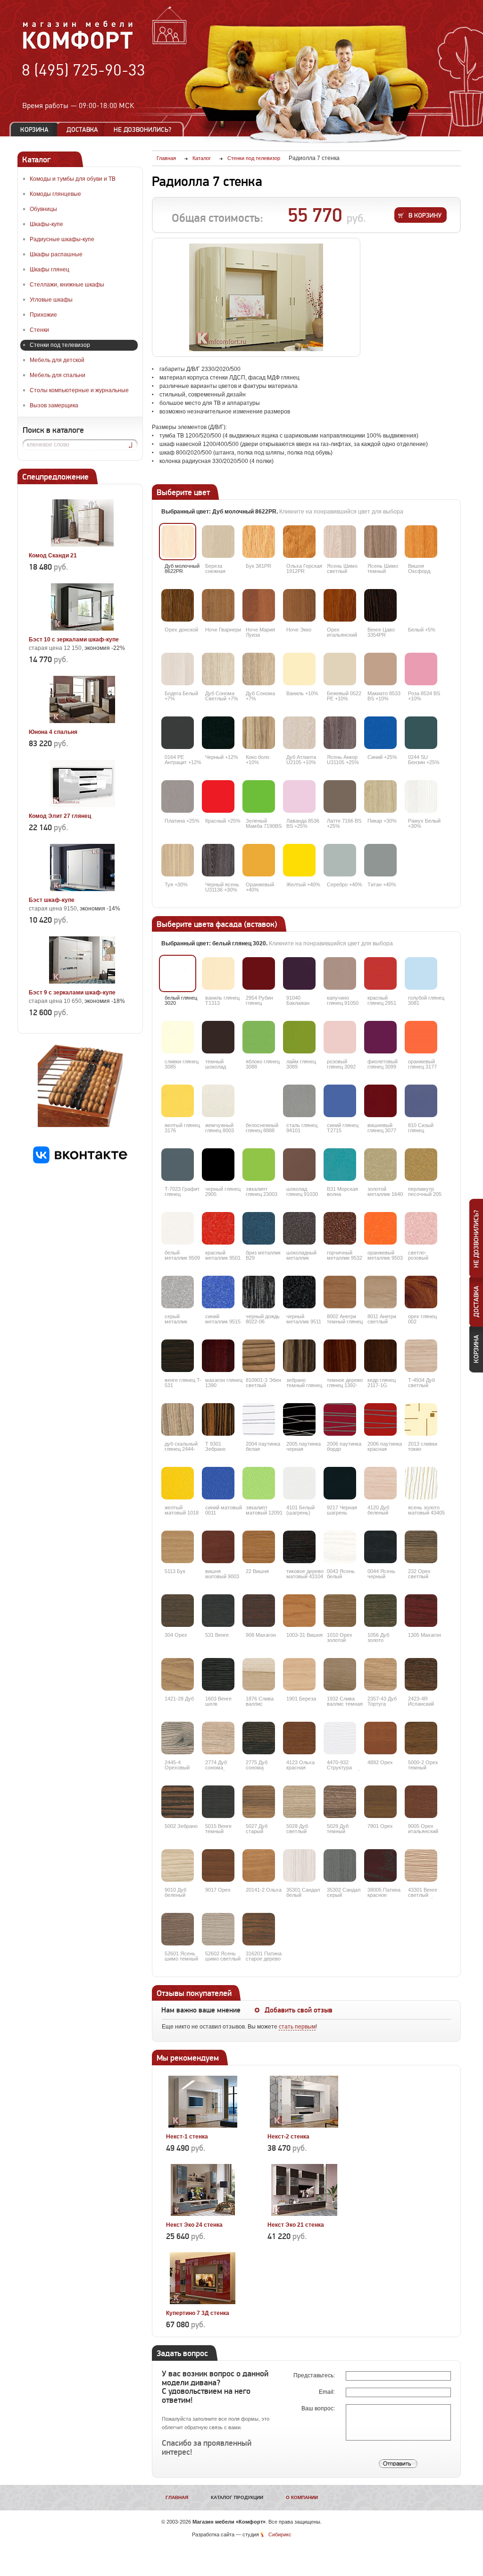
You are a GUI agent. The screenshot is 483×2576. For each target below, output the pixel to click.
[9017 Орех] (218, 1865)
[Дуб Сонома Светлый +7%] (218, 669)
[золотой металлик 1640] (380, 1165)
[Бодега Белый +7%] (178, 669)
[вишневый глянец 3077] (380, 1101)
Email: (328, 2392)
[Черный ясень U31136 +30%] (218, 860)
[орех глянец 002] (421, 1292)
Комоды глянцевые (55, 194)
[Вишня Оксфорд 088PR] (421, 542)
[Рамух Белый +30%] (421, 796)
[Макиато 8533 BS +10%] (380, 669)
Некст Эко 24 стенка (194, 2225)
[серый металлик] (178, 1292)
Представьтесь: (315, 2375)
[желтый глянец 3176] (178, 1101)
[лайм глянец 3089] (299, 1037)
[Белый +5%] (421, 605)
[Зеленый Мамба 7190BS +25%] (259, 796)
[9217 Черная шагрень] (340, 1483)
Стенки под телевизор (60, 345)
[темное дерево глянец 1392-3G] (340, 1356)
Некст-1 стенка (187, 2137)
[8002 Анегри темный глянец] (340, 1292)
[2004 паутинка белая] (259, 1419)
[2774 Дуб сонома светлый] (218, 1738)
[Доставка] (82, 130)
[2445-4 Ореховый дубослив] (178, 1738)
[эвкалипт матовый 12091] (259, 1483)
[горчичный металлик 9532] (340, 1228)
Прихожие (43, 315)
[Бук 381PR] (259, 542)
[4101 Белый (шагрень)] (299, 1483)
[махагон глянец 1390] (218, 1356)
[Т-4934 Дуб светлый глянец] (421, 1356)
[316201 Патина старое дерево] (259, 1929)
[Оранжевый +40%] (259, 860)
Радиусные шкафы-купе (62, 239)
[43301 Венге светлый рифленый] (421, 1865)
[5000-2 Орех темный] (421, 1738)
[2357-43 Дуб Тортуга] (380, 1674)
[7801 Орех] (380, 1802)
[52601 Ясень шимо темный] (178, 1929)
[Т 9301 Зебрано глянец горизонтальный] (218, 1419)
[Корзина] (34, 130)
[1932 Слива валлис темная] (340, 1674)
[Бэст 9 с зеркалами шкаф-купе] (82, 982)
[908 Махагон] (259, 1611)
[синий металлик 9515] (218, 1292)
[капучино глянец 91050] (340, 973)
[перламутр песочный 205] (421, 1165)
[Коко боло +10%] (259, 733)
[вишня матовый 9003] (218, 1547)
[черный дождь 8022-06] (259, 1292)
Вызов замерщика (54, 405)
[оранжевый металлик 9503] (380, 1228)
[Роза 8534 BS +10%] (421, 669)
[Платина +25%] (178, 796)
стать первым (297, 2027)
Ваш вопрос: (319, 2408)
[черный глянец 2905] (218, 1165)
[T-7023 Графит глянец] (178, 1165)
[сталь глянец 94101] (299, 1101)
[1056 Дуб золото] (380, 1611)
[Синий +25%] (380, 733)
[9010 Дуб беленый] (178, 1865)
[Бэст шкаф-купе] (82, 889)
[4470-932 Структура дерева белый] (340, 1738)
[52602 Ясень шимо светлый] (218, 1929)
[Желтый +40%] (299, 860)
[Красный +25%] (218, 796)
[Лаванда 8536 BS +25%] (299, 796)
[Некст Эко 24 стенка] (203, 2214)
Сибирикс (280, 2534)
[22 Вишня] (259, 1547)
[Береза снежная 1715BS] (218, 542)
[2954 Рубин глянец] (259, 973)
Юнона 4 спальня (53, 732)
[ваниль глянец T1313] (218, 973)
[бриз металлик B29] (259, 1228)
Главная (177, 2497)
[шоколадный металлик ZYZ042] (299, 1228)
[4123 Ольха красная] (299, 1738)
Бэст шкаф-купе (52, 900)
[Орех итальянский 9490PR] (340, 605)
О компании (302, 2497)
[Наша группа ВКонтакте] (80, 1162)
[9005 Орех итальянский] (421, 1802)
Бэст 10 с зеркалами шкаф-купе (74, 640)
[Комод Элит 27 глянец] (82, 805)
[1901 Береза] (299, 1674)
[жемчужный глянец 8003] (218, 1101)
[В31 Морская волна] (340, 1165)
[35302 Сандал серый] (340, 1865)
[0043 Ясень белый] (340, 1547)
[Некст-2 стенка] (304, 2126)
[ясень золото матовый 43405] (421, 1483)
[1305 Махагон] (421, 1611)
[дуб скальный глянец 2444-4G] (178, 1419)
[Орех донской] (178, 605)
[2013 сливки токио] (421, 1419)
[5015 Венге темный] (218, 1802)
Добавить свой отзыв (299, 2010)
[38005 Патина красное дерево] (380, 1865)
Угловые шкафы (51, 300)
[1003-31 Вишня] (299, 1611)
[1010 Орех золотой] (340, 1611)
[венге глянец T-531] (178, 1356)
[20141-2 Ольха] (259, 1865)
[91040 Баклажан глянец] (299, 973)
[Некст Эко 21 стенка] (304, 2214)
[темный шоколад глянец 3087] (218, 1037)
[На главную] (78, 48)
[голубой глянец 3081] (421, 973)
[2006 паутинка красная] (380, 1419)
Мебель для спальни (58, 375)
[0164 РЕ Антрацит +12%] (178, 733)
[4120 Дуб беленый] (380, 1483)
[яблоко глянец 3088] (259, 1037)
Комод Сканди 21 (53, 556)
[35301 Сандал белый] (299, 1865)
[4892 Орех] (380, 1738)
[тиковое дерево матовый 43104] (299, 1547)
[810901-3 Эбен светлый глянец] (259, 1356)
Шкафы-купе (46, 224)
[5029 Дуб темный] (340, 1802)
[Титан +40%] (380, 860)
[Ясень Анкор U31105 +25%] (340, 733)
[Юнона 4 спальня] (82, 721)
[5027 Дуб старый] (259, 1802)
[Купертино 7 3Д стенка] (203, 2302)
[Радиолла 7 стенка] (256, 297)
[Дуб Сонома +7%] (259, 669)
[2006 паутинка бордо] (340, 1419)
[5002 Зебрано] (178, 1802)
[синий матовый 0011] (218, 1483)
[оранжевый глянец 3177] (421, 1037)
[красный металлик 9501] (218, 1228)
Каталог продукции (237, 2497)
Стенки (39, 330)
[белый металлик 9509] (178, 1228)
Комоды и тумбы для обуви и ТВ (73, 179)
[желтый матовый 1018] (178, 1483)
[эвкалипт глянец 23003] (259, 1165)
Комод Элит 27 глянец (60, 816)
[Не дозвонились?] (146, 130)
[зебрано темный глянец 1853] (299, 1356)
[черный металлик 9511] (299, 1292)
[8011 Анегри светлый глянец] (380, 1292)
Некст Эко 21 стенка (296, 2225)
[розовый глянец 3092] (340, 1037)
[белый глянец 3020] (178, 973)
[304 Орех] (178, 1611)
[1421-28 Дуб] (178, 1674)
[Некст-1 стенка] (203, 2126)
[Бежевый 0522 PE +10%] (340, 669)
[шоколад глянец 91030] (299, 1165)
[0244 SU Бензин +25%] (421, 733)
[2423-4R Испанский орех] (421, 1674)
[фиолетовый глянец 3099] (380, 1037)
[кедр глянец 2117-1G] (380, 1356)
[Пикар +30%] (380, 796)
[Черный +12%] (218, 733)
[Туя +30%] (178, 860)
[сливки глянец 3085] (178, 1037)
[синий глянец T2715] (340, 1101)
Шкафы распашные (56, 254)
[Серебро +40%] (340, 860)
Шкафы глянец (50, 269)
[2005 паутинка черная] (299, 1419)
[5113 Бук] (178, 1547)
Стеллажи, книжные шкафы (67, 285)
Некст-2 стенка (288, 2137)
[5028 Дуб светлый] (299, 1802)
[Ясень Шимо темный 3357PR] (380, 542)
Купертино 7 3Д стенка (198, 2313)
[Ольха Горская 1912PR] (299, 542)
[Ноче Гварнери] (218, 605)
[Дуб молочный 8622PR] (178, 542)
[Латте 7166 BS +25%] (340, 796)
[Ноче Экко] (299, 605)
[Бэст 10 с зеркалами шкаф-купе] (82, 629)
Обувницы (43, 209)
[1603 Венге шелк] (218, 1674)
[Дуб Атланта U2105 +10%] (299, 733)
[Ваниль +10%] (299, 669)
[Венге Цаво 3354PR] (380, 605)
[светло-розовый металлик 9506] (421, 1228)
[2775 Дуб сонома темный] (259, 1738)
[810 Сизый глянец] (421, 1101)
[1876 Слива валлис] (259, 1674)
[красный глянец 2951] (380, 973)
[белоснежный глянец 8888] (259, 1101)
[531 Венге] (218, 1611)
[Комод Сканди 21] (82, 545)
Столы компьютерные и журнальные (79, 390)
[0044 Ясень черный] (380, 1547)
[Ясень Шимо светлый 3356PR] (340, 542)
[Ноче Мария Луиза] (259, 605)
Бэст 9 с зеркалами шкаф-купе (72, 993)
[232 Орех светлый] (421, 1547)
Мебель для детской (57, 360)
